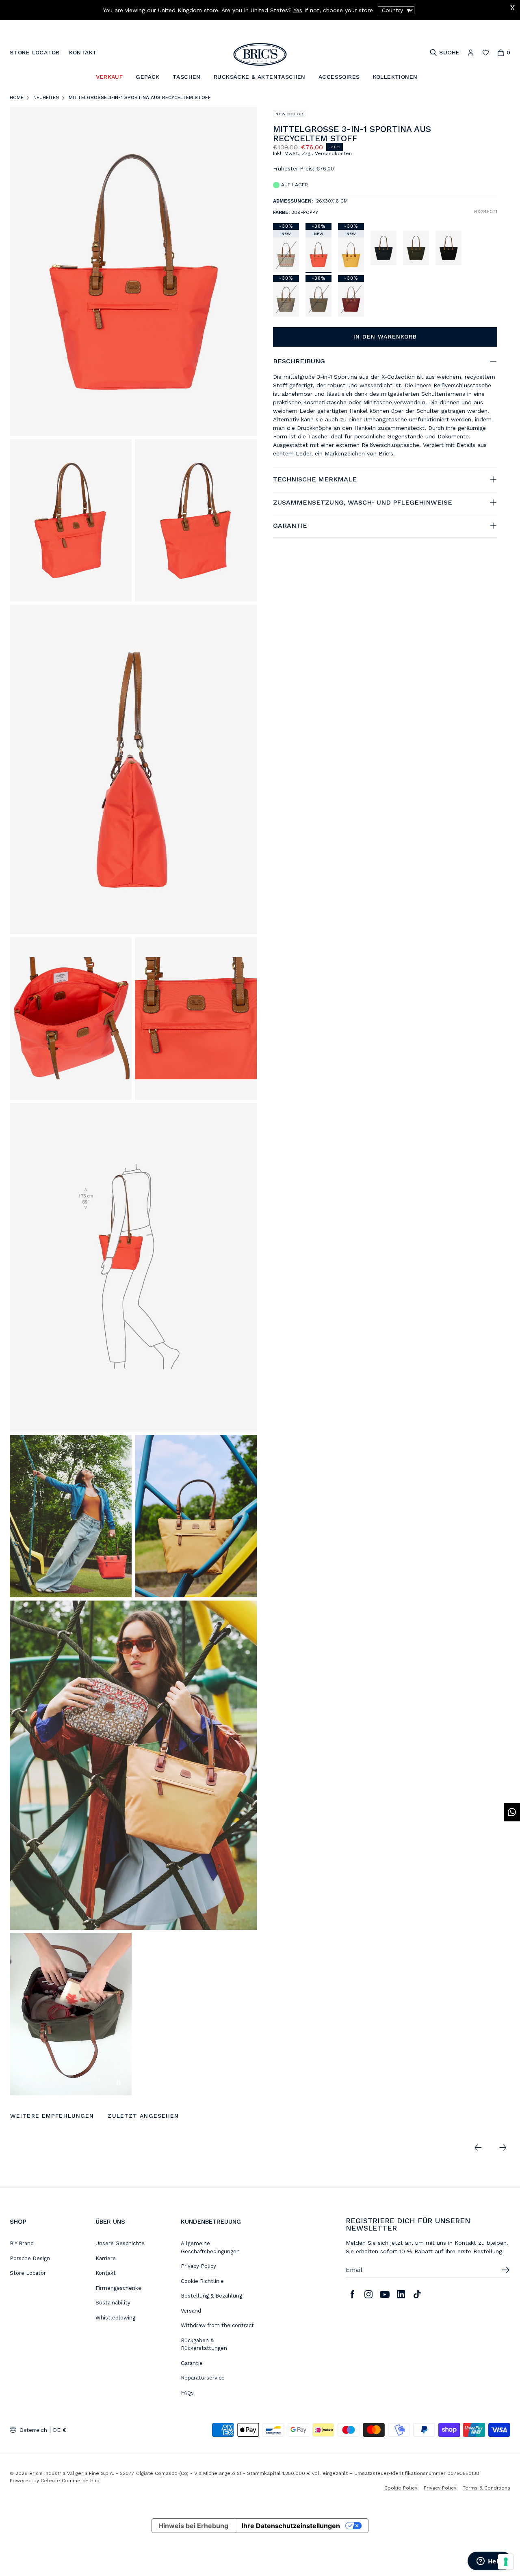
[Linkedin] (401, 2294)
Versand (191, 2311)
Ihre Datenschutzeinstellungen (291, 2526)
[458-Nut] (318, 299)
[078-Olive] (416, 248)
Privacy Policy (198, 2266)
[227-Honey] (351, 255)
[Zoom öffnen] (133, 271)
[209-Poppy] (318, 255)
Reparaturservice (203, 2378)
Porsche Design (30, 2258)
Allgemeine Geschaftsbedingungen (210, 2247)
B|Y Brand (22, 2243)
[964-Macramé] (286, 255)
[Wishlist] (486, 53)
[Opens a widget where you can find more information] (490, 2562)
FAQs (187, 2393)
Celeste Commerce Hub (70, 2481)
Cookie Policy (401, 2488)
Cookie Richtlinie (202, 2281)
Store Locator (28, 2273)
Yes (298, 10)
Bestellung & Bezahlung (211, 2296)
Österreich (33, 2430)
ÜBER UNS (110, 2222)
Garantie (192, 2363)
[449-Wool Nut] (286, 299)
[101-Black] (448, 248)
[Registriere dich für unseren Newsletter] (505, 2270)
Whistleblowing (115, 2318)
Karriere (106, 2258)
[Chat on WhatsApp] (512, 1812)
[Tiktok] (417, 2294)
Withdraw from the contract (217, 2325)
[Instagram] (368, 2294)
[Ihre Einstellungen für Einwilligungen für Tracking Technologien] (506, 2562)
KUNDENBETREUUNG (211, 2222)
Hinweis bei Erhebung (193, 2526)
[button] (493, 134)
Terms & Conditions (486, 2488)
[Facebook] (352, 2294)
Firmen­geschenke (118, 2288)
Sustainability (113, 2303)
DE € (60, 2430)
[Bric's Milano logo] (260, 54)
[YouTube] (385, 2294)
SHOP (18, 2222)
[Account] (471, 53)
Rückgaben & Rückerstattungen (204, 2344)
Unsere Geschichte (120, 2243)
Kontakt (106, 2273)
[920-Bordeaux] (351, 299)
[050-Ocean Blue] (383, 248)
